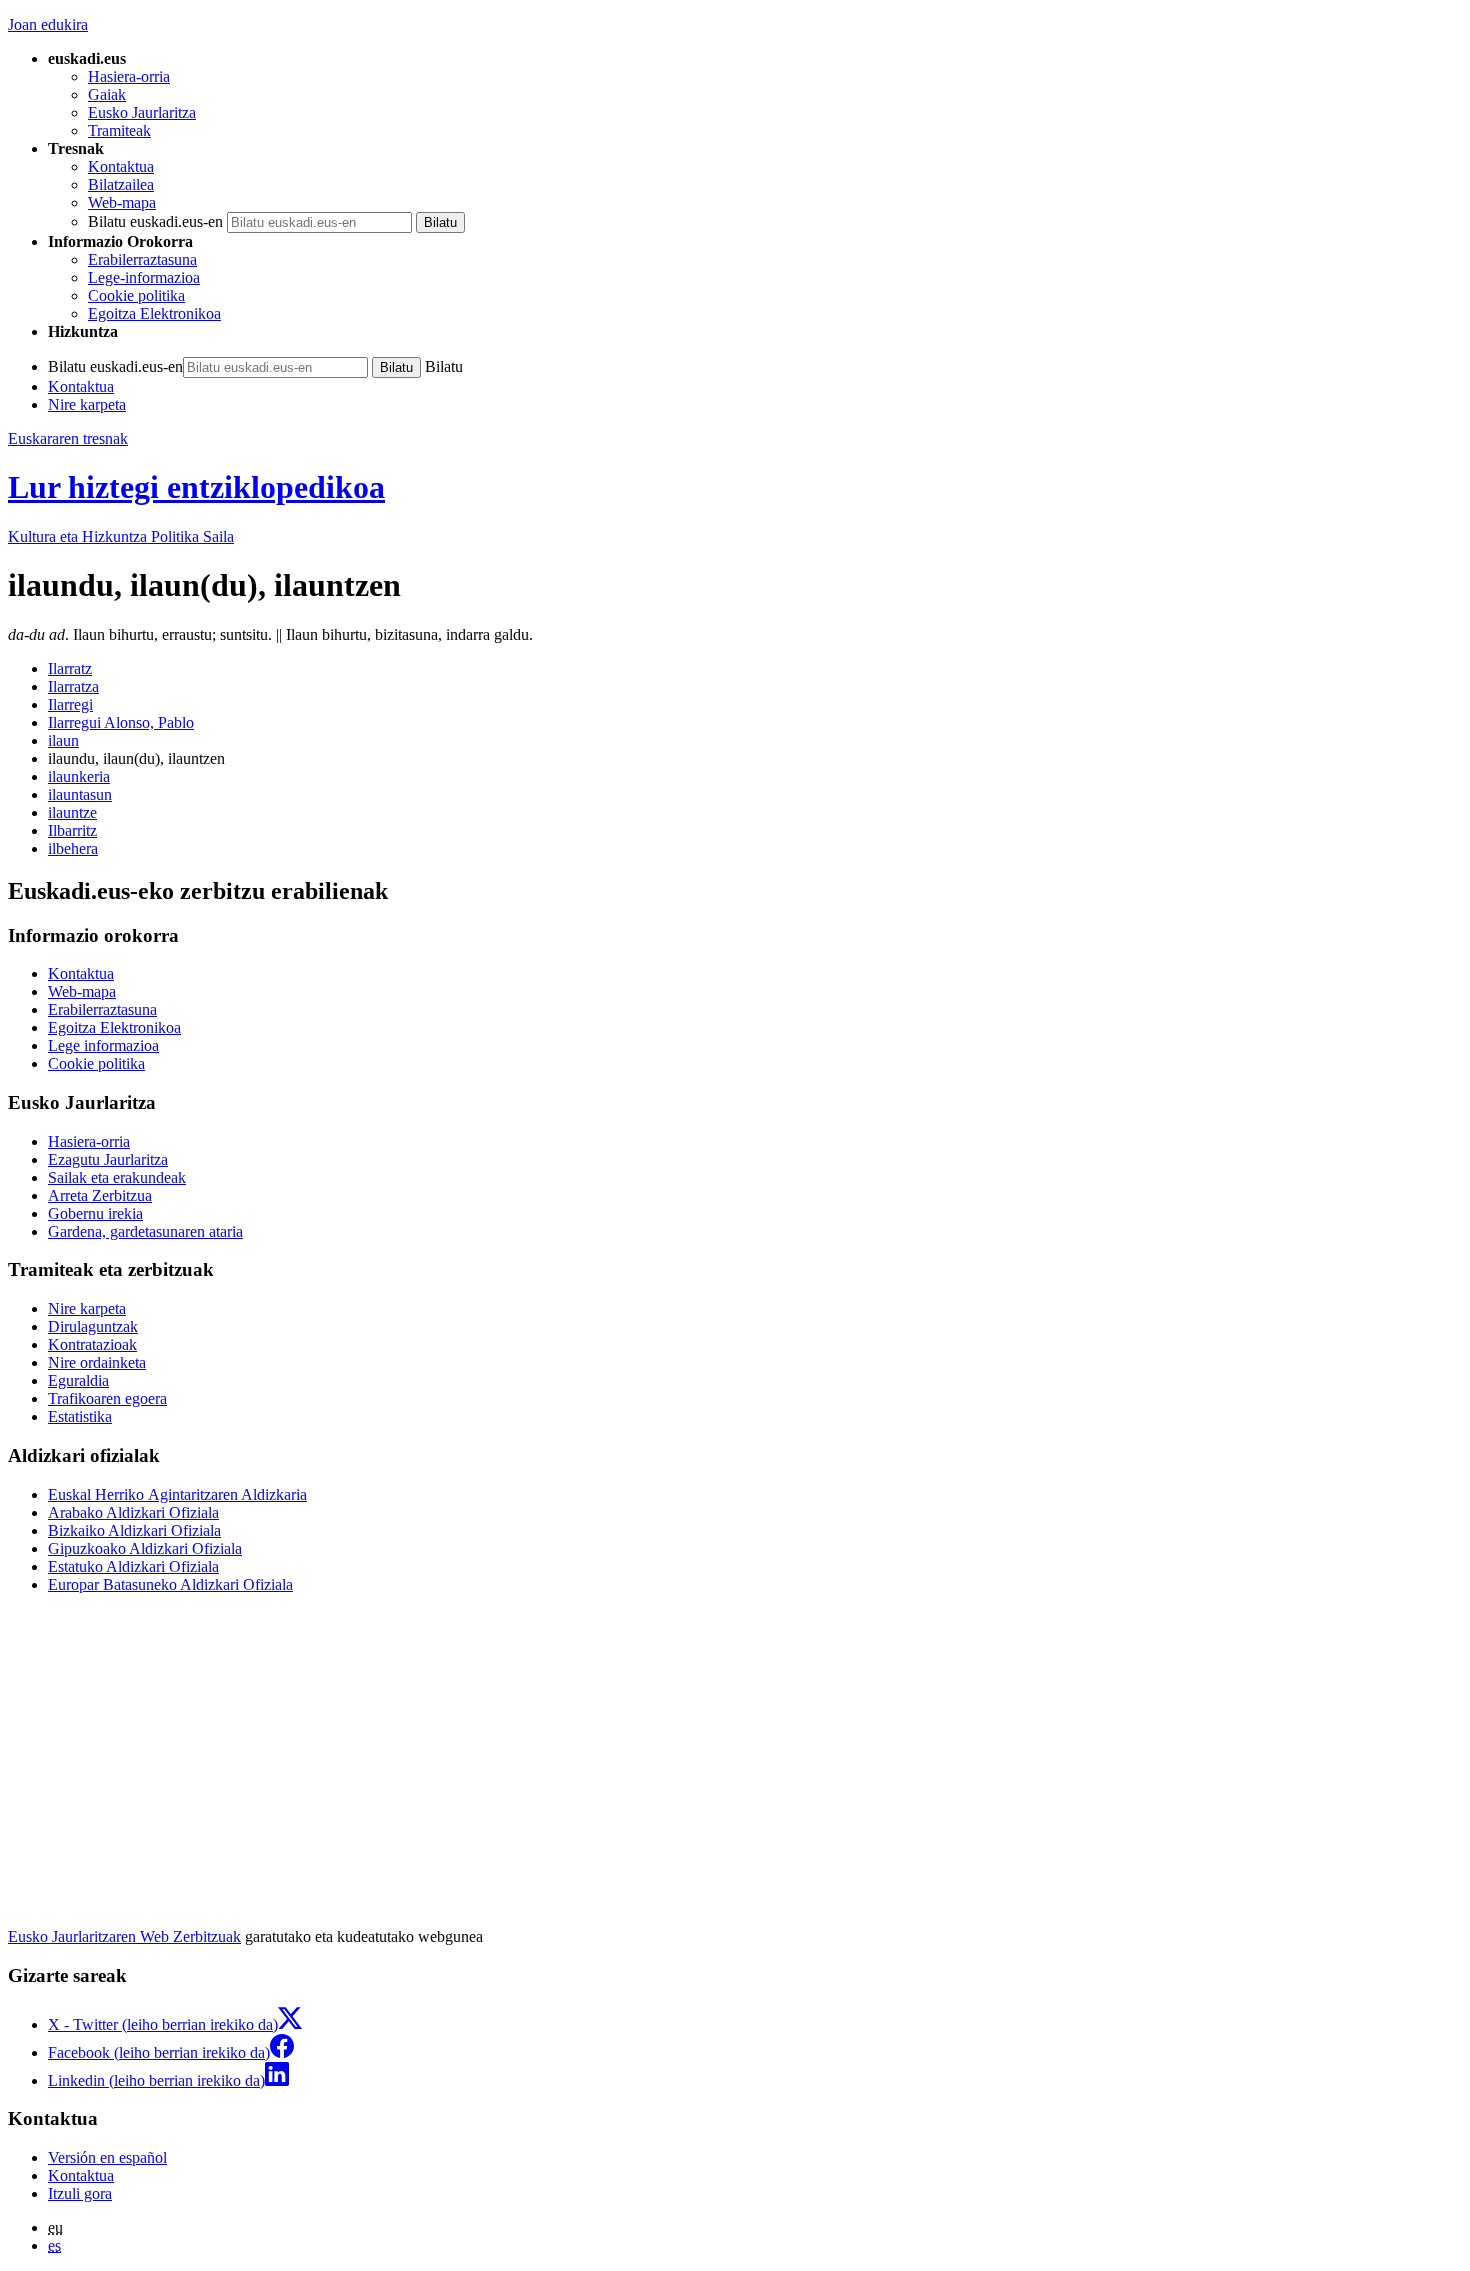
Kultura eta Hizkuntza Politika (121, 536)
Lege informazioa (103, 1045)
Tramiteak (119, 130)
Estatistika (80, 1416)
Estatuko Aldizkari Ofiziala (133, 1566)
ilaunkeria (79, 776)
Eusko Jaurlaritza (142, 112)
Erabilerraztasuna (142, 259)
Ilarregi (70, 704)
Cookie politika (136, 295)
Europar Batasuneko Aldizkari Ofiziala (170, 1584)
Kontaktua (121, 166)
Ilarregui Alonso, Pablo (121, 722)
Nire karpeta (87, 404)
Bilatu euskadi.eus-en (155, 221)
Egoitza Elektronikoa (154, 313)
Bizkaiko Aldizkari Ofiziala (134, 1530)
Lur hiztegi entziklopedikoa (196, 487)
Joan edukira (48, 24)
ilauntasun (80, 794)
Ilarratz (70, 668)
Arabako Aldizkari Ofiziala (133, 1512)
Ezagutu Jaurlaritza (108, 1159)
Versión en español (107, 2157)
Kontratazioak (92, 1344)
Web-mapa (122, 202)
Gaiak (107, 94)
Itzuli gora (80, 2193)
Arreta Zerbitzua (100, 1195)
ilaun (63, 740)
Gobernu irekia (95, 1213)
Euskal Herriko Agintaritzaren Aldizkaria (177, 1494)
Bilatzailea (121, 184)
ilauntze (72, 812)
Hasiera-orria (129, 76)
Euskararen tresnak (68, 438)
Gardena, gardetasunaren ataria (145, 1231)
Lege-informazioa (144, 277)
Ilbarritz (72, 830)
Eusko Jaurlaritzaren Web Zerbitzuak (124, 1936)
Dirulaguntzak (93, 1326)
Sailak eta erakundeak (117, 1177)
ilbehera (73, 848)
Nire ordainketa (97, 1362)
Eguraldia (78, 1380)
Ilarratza (73, 686)
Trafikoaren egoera (107, 1398)
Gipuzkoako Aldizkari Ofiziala (145, 1548)
